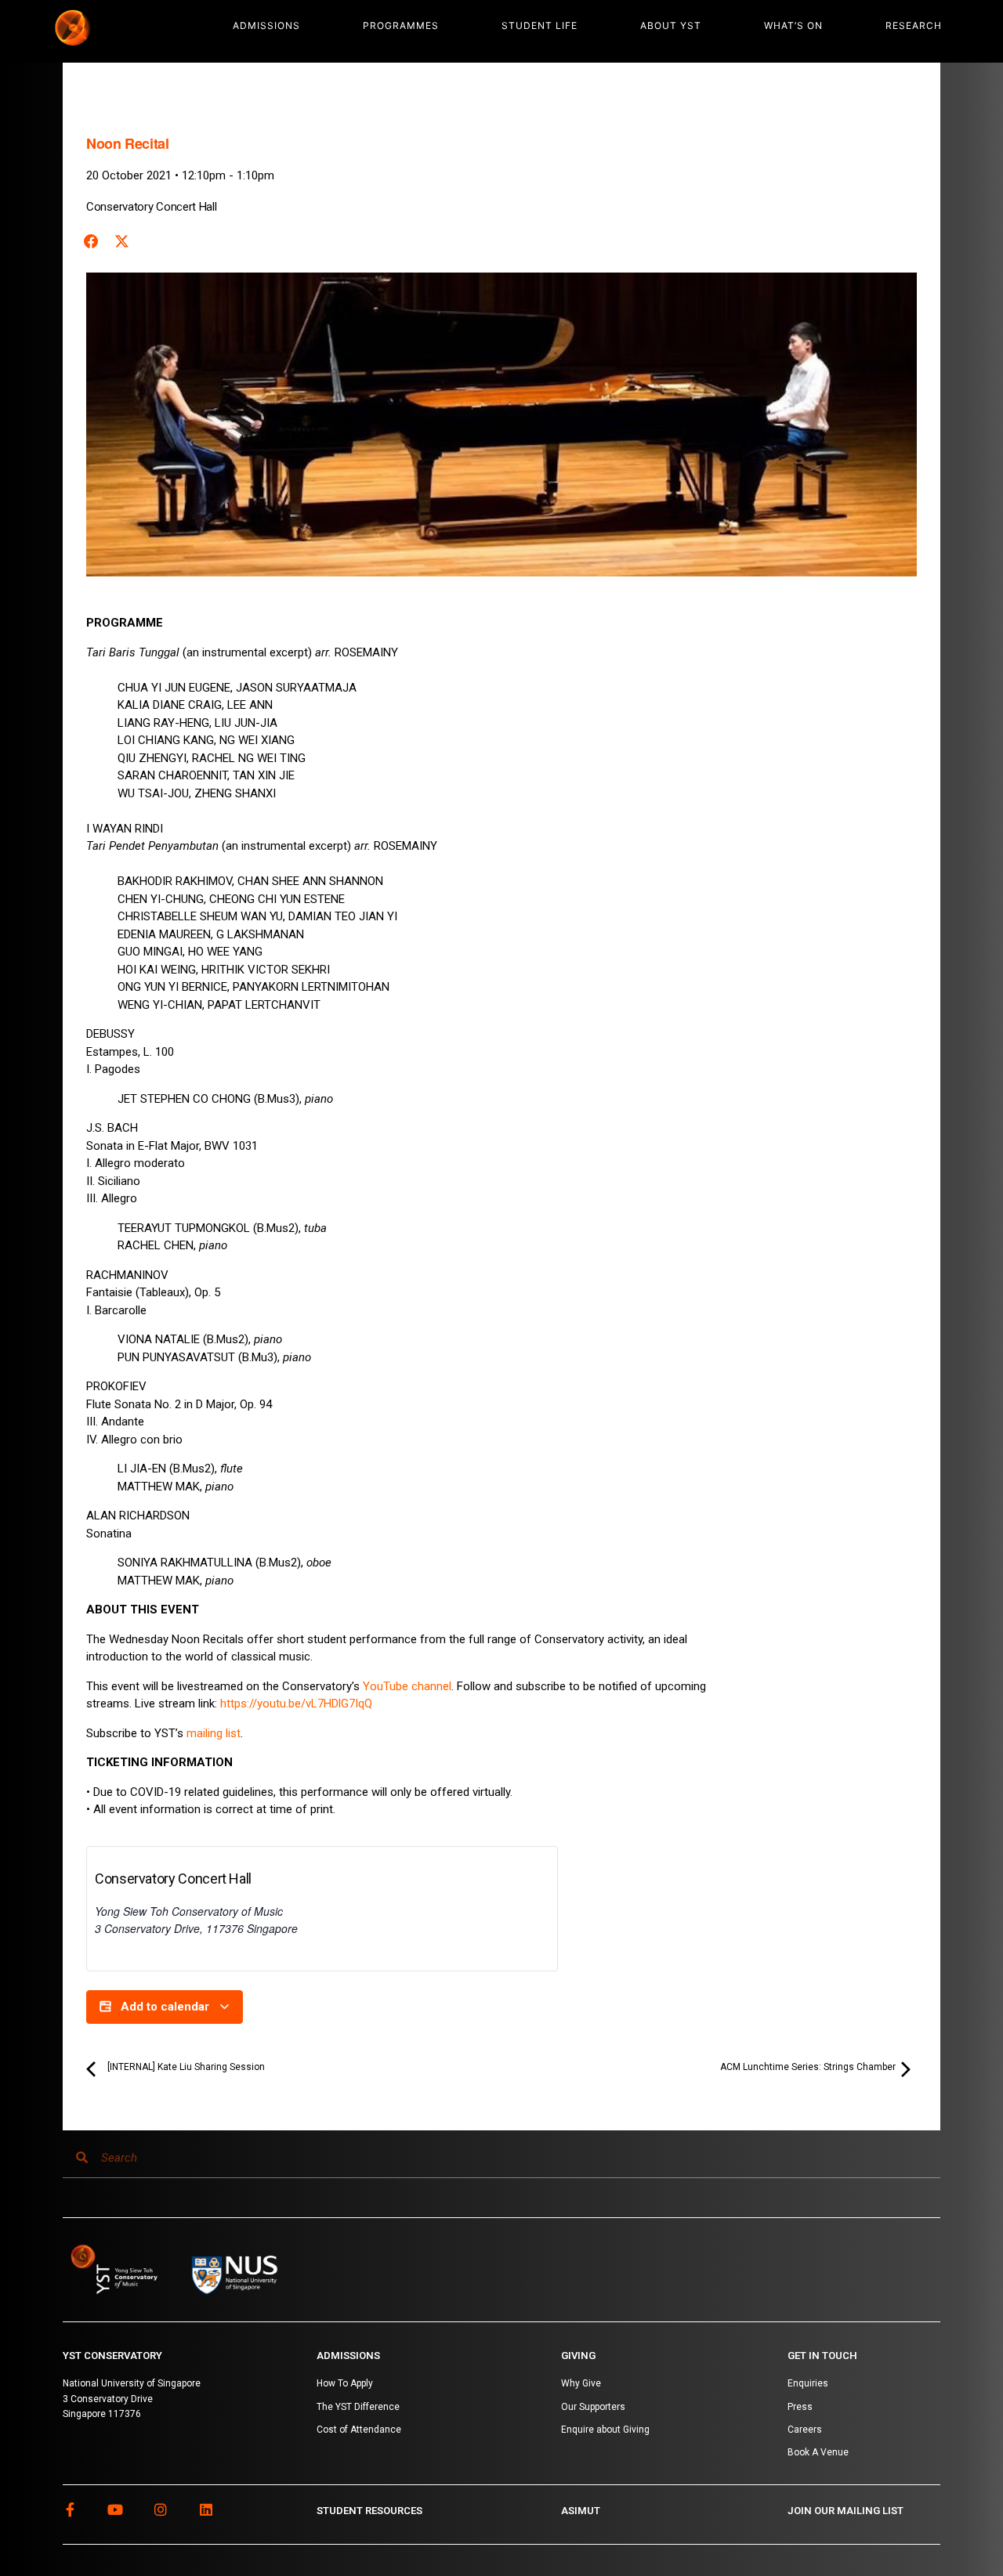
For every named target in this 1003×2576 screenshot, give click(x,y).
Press (800, 2407)
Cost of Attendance (359, 2430)
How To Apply (345, 2383)
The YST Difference (358, 2407)
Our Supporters (593, 2407)
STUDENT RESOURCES (369, 2511)
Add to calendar (165, 2007)
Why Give (581, 2383)
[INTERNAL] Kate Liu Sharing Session (185, 2067)
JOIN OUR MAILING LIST (845, 2511)
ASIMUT (581, 2511)
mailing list (214, 1733)
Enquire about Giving (605, 2430)
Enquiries (808, 2383)
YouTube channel (407, 1686)
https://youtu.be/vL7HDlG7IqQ (296, 1703)
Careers (805, 2430)
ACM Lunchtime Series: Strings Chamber (809, 2067)
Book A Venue (818, 2452)
